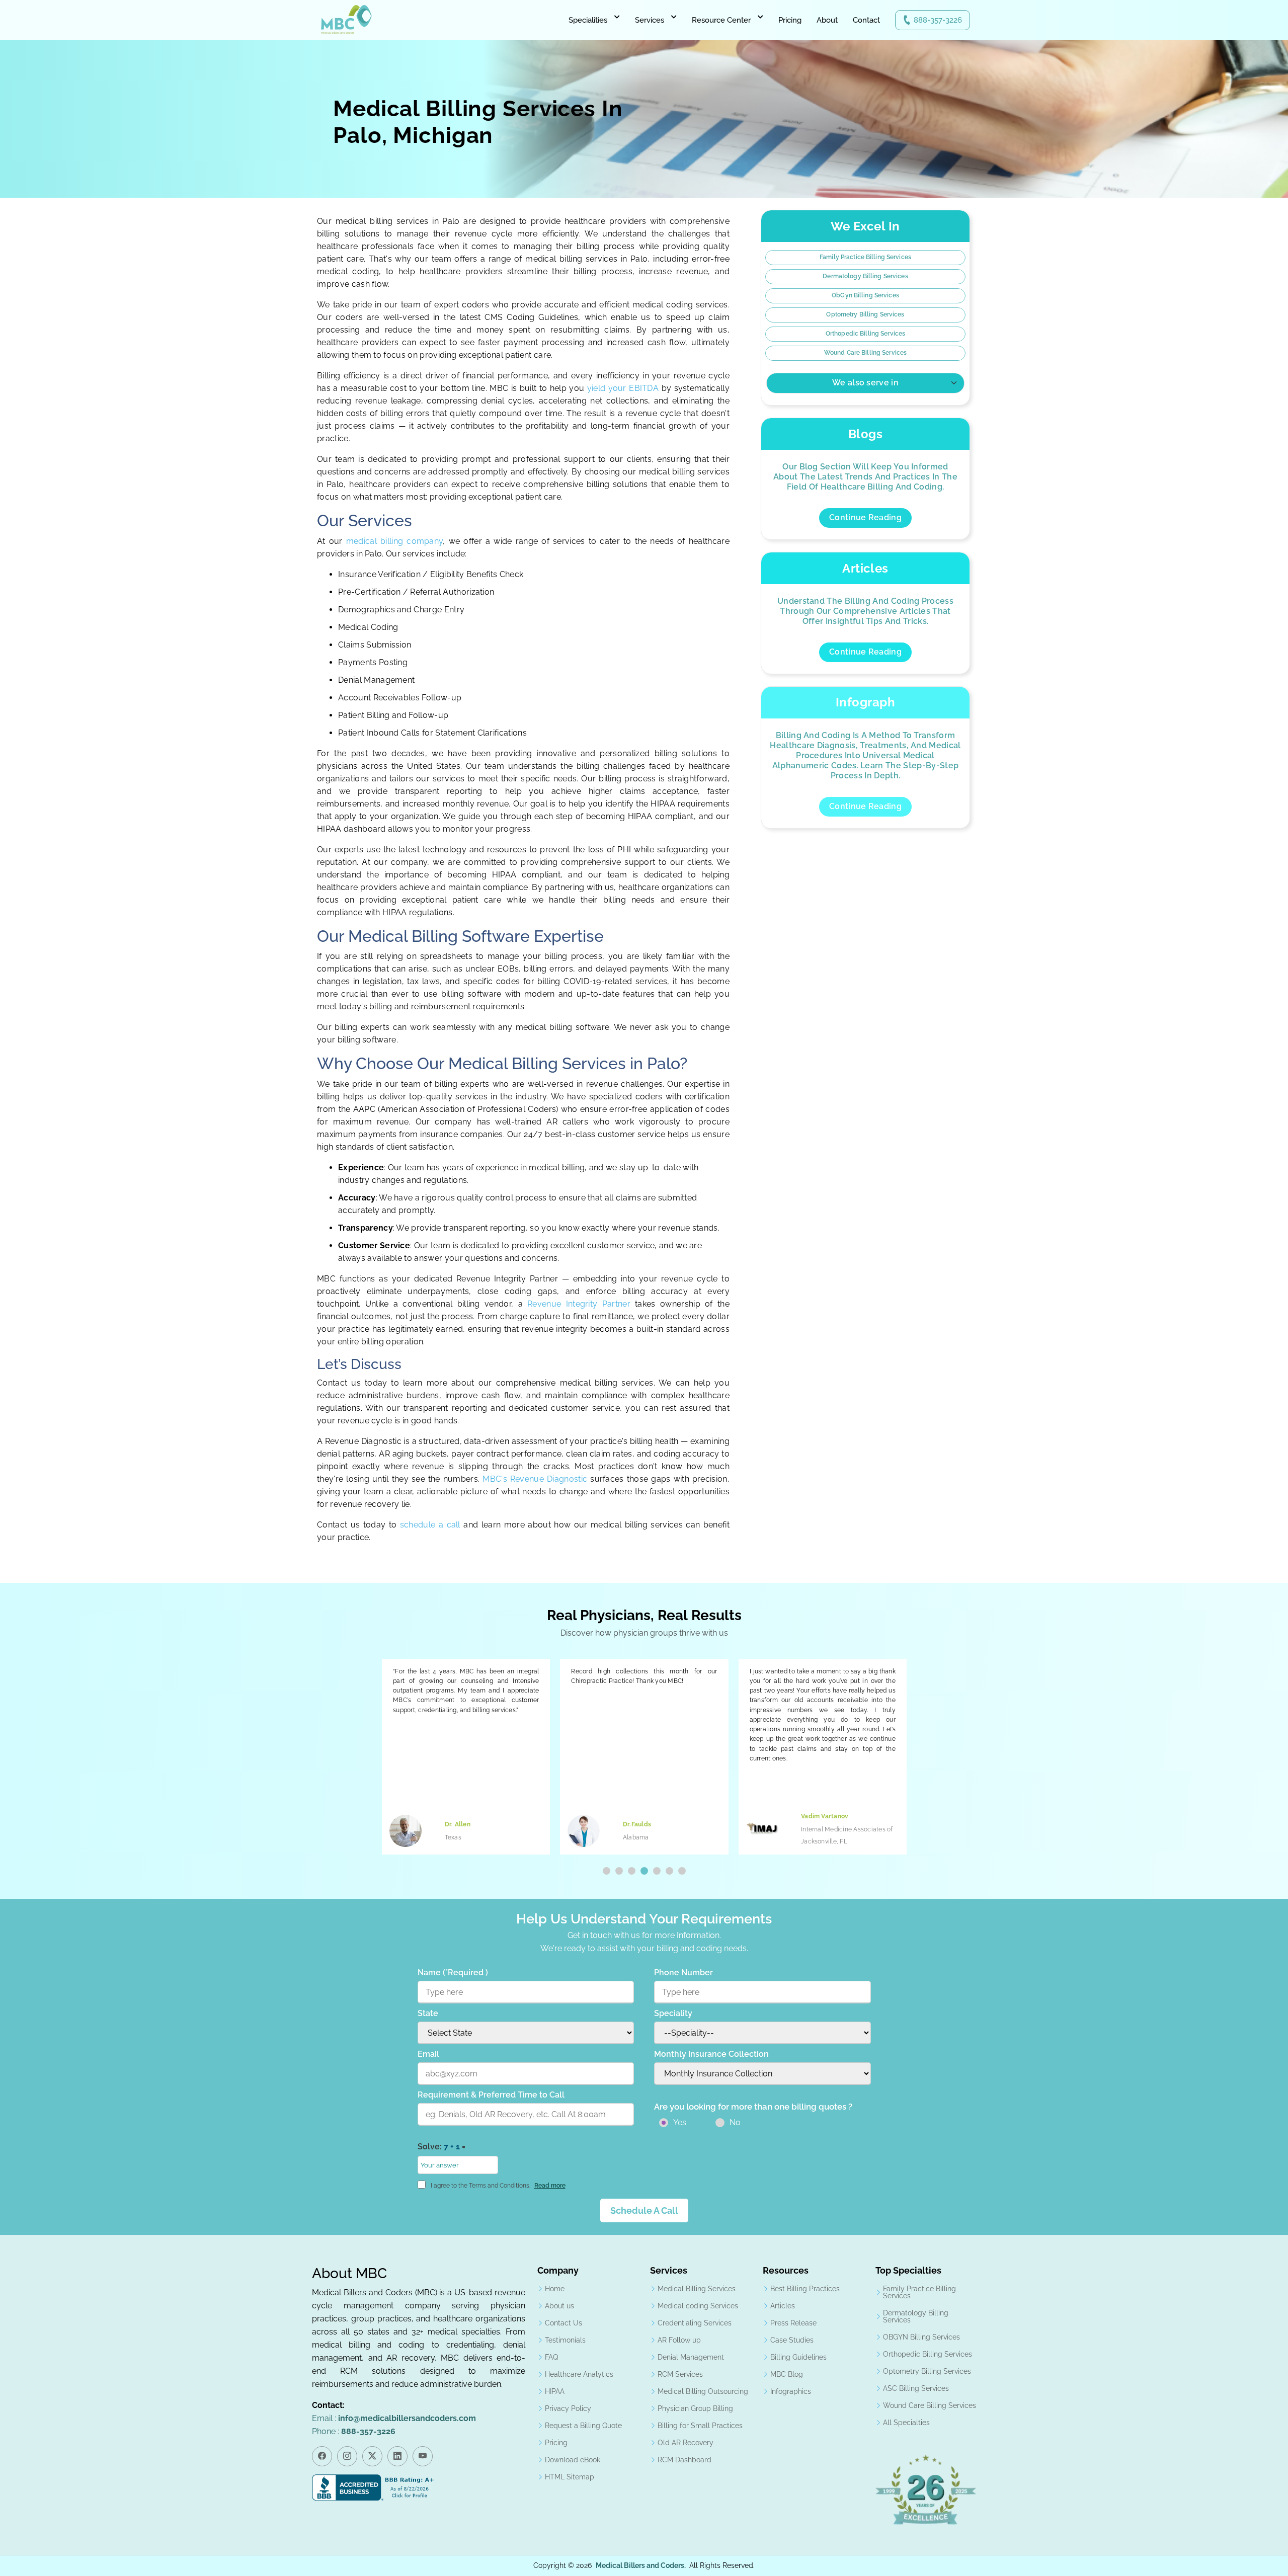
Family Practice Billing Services (865, 257)
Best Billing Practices (805, 2289)
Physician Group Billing (695, 2408)
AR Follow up (679, 2340)
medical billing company (395, 541)
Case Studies (792, 2340)
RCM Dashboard (685, 2460)
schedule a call (432, 1525)
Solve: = (441, 2147)
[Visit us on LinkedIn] (397, 2456)
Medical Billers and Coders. (641, 2565)
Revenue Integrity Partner (579, 1304)
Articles (783, 2306)
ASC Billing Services (916, 2388)
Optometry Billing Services (865, 314)
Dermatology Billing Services (865, 276)
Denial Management (691, 2357)
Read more (550, 2186)
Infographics (791, 2391)
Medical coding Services (698, 2306)
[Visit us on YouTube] (423, 2456)
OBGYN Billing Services (921, 2337)
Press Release (793, 2323)
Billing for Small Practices (700, 2426)
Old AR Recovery (686, 2443)
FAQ (551, 2357)
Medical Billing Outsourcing (703, 2391)
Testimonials (565, 2340)
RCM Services (680, 2374)
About (827, 20)
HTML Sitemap (570, 2477)
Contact (866, 20)
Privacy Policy (568, 2408)
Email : (394, 2418)
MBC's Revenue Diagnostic (535, 1479)
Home (555, 2289)
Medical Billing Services (697, 2289)
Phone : (354, 2431)
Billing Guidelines (798, 2357)
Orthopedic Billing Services (865, 334)
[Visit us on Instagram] (347, 2456)
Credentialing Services (695, 2323)
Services (650, 20)
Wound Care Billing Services (865, 353)
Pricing (790, 20)
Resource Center (721, 20)
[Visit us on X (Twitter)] (372, 2456)
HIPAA (555, 2391)
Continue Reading (865, 517)
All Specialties (906, 2423)
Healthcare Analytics (579, 2374)
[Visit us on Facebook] (322, 2456)
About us (559, 2306)
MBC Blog (787, 2374)
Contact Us (563, 2323)
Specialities (588, 20)
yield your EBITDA (623, 388)
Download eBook (573, 2460)
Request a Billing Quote (583, 2426)
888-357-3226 (938, 20)
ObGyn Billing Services (865, 295)
